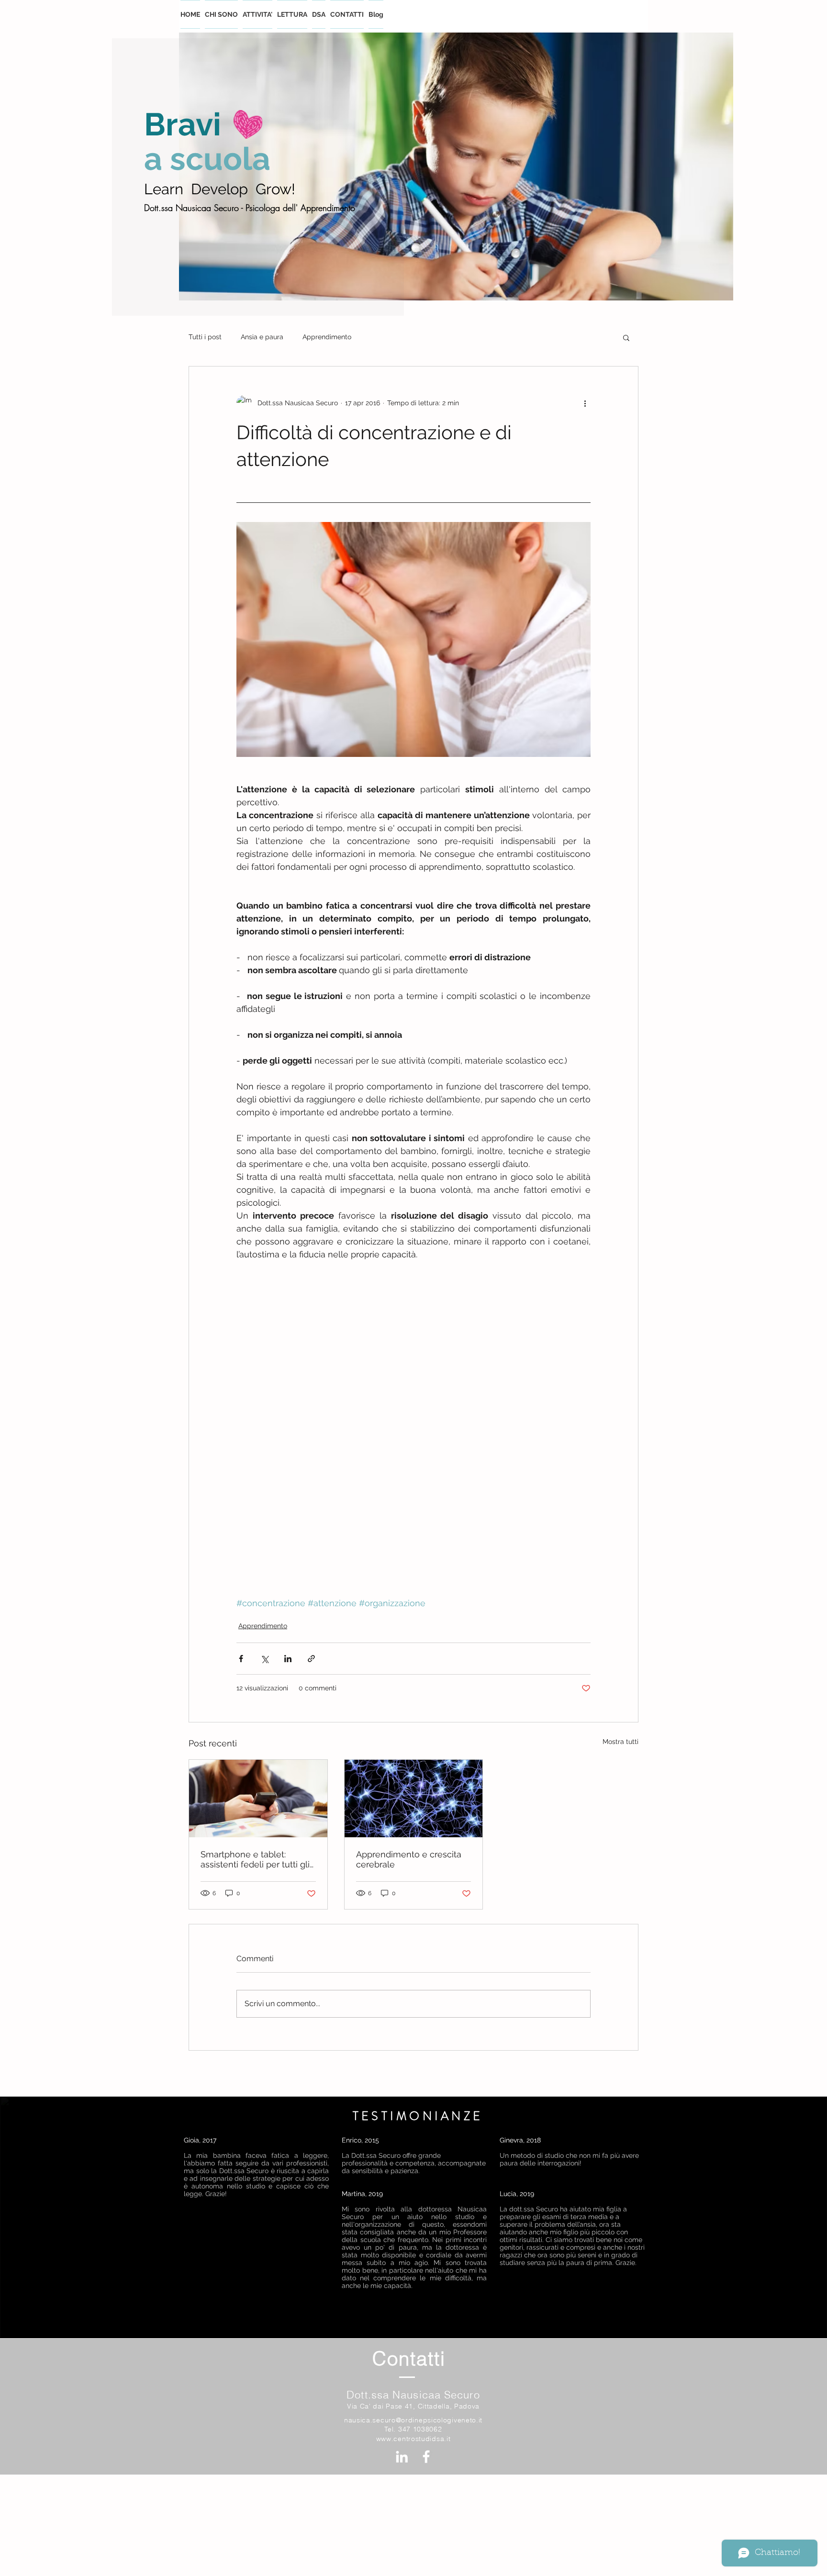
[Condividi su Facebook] (241, 1659)
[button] (626, 337)
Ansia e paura (262, 337)
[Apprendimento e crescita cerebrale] (414, 1799)
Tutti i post (205, 337)
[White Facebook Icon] (426, 2457)
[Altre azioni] (585, 403)
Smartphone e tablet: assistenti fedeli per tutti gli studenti (255, 1859)
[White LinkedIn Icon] (402, 2457)
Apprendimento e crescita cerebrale (409, 1859)
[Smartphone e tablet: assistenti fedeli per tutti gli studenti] (258, 1799)
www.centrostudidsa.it (413, 2439)
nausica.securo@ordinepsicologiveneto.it (413, 2420)
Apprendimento (327, 337)
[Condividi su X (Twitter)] (264, 1659)
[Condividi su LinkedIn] (288, 1659)
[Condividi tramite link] (311, 1659)
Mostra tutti (620, 1742)
